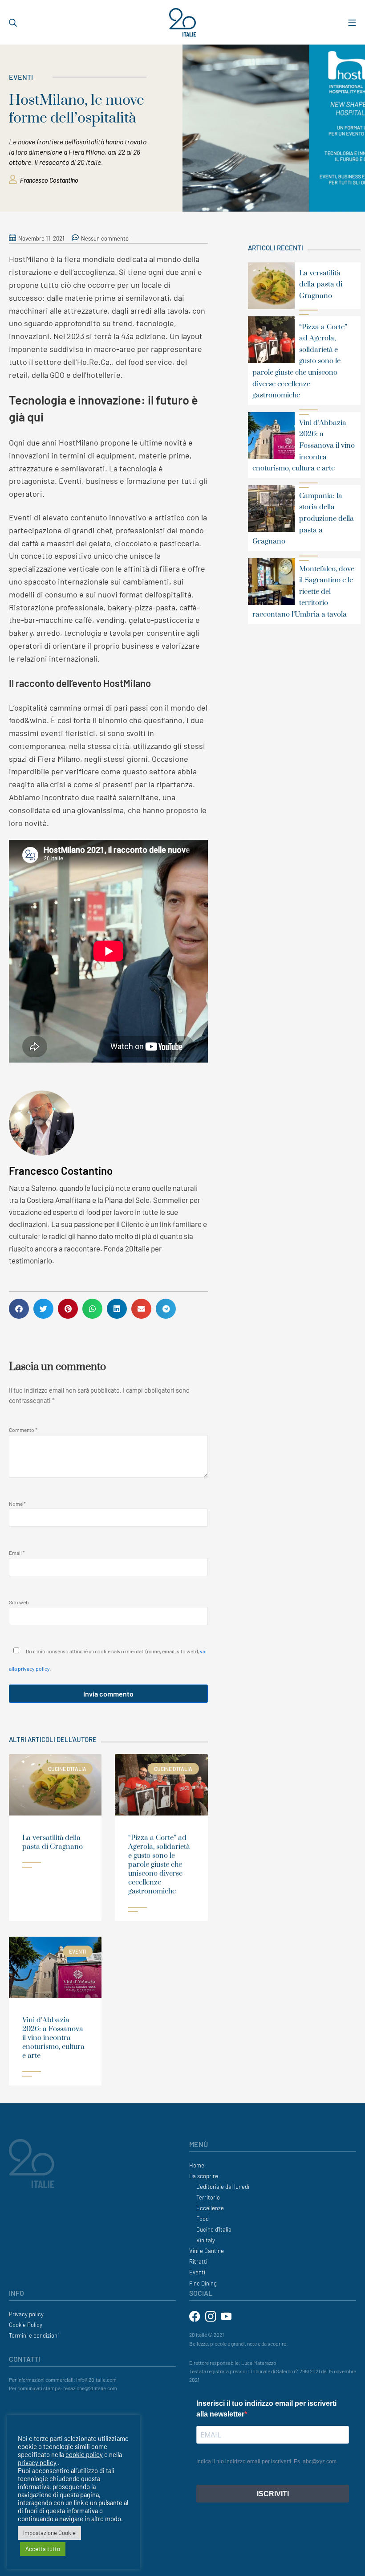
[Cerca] (13, 22)
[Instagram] (211, 2315)
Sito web (19, 1602)
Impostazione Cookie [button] (49, 2533)
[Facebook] (195, 2315)
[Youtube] (226, 2315)
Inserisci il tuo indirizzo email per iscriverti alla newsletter (266, 2409)
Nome (17, 1504)
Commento (23, 1430)
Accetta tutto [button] (43, 2549)
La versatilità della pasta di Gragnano (53, 1842)
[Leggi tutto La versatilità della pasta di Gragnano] (32, 1865)
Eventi (21, 77)
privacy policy (37, 2462)
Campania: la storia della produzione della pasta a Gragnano (303, 519)
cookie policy (84, 2454)
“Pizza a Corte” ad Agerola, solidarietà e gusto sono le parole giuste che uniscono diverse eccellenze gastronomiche (159, 1865)
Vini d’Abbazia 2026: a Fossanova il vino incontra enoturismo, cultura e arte (53, 2038)
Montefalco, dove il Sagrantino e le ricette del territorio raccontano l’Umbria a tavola (303, 592)
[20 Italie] (182, 22)
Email (17, 1553)
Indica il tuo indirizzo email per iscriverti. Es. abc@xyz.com (266, 2462)
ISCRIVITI (273, 2494)
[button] (19, 1309)
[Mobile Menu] (352, 22)
